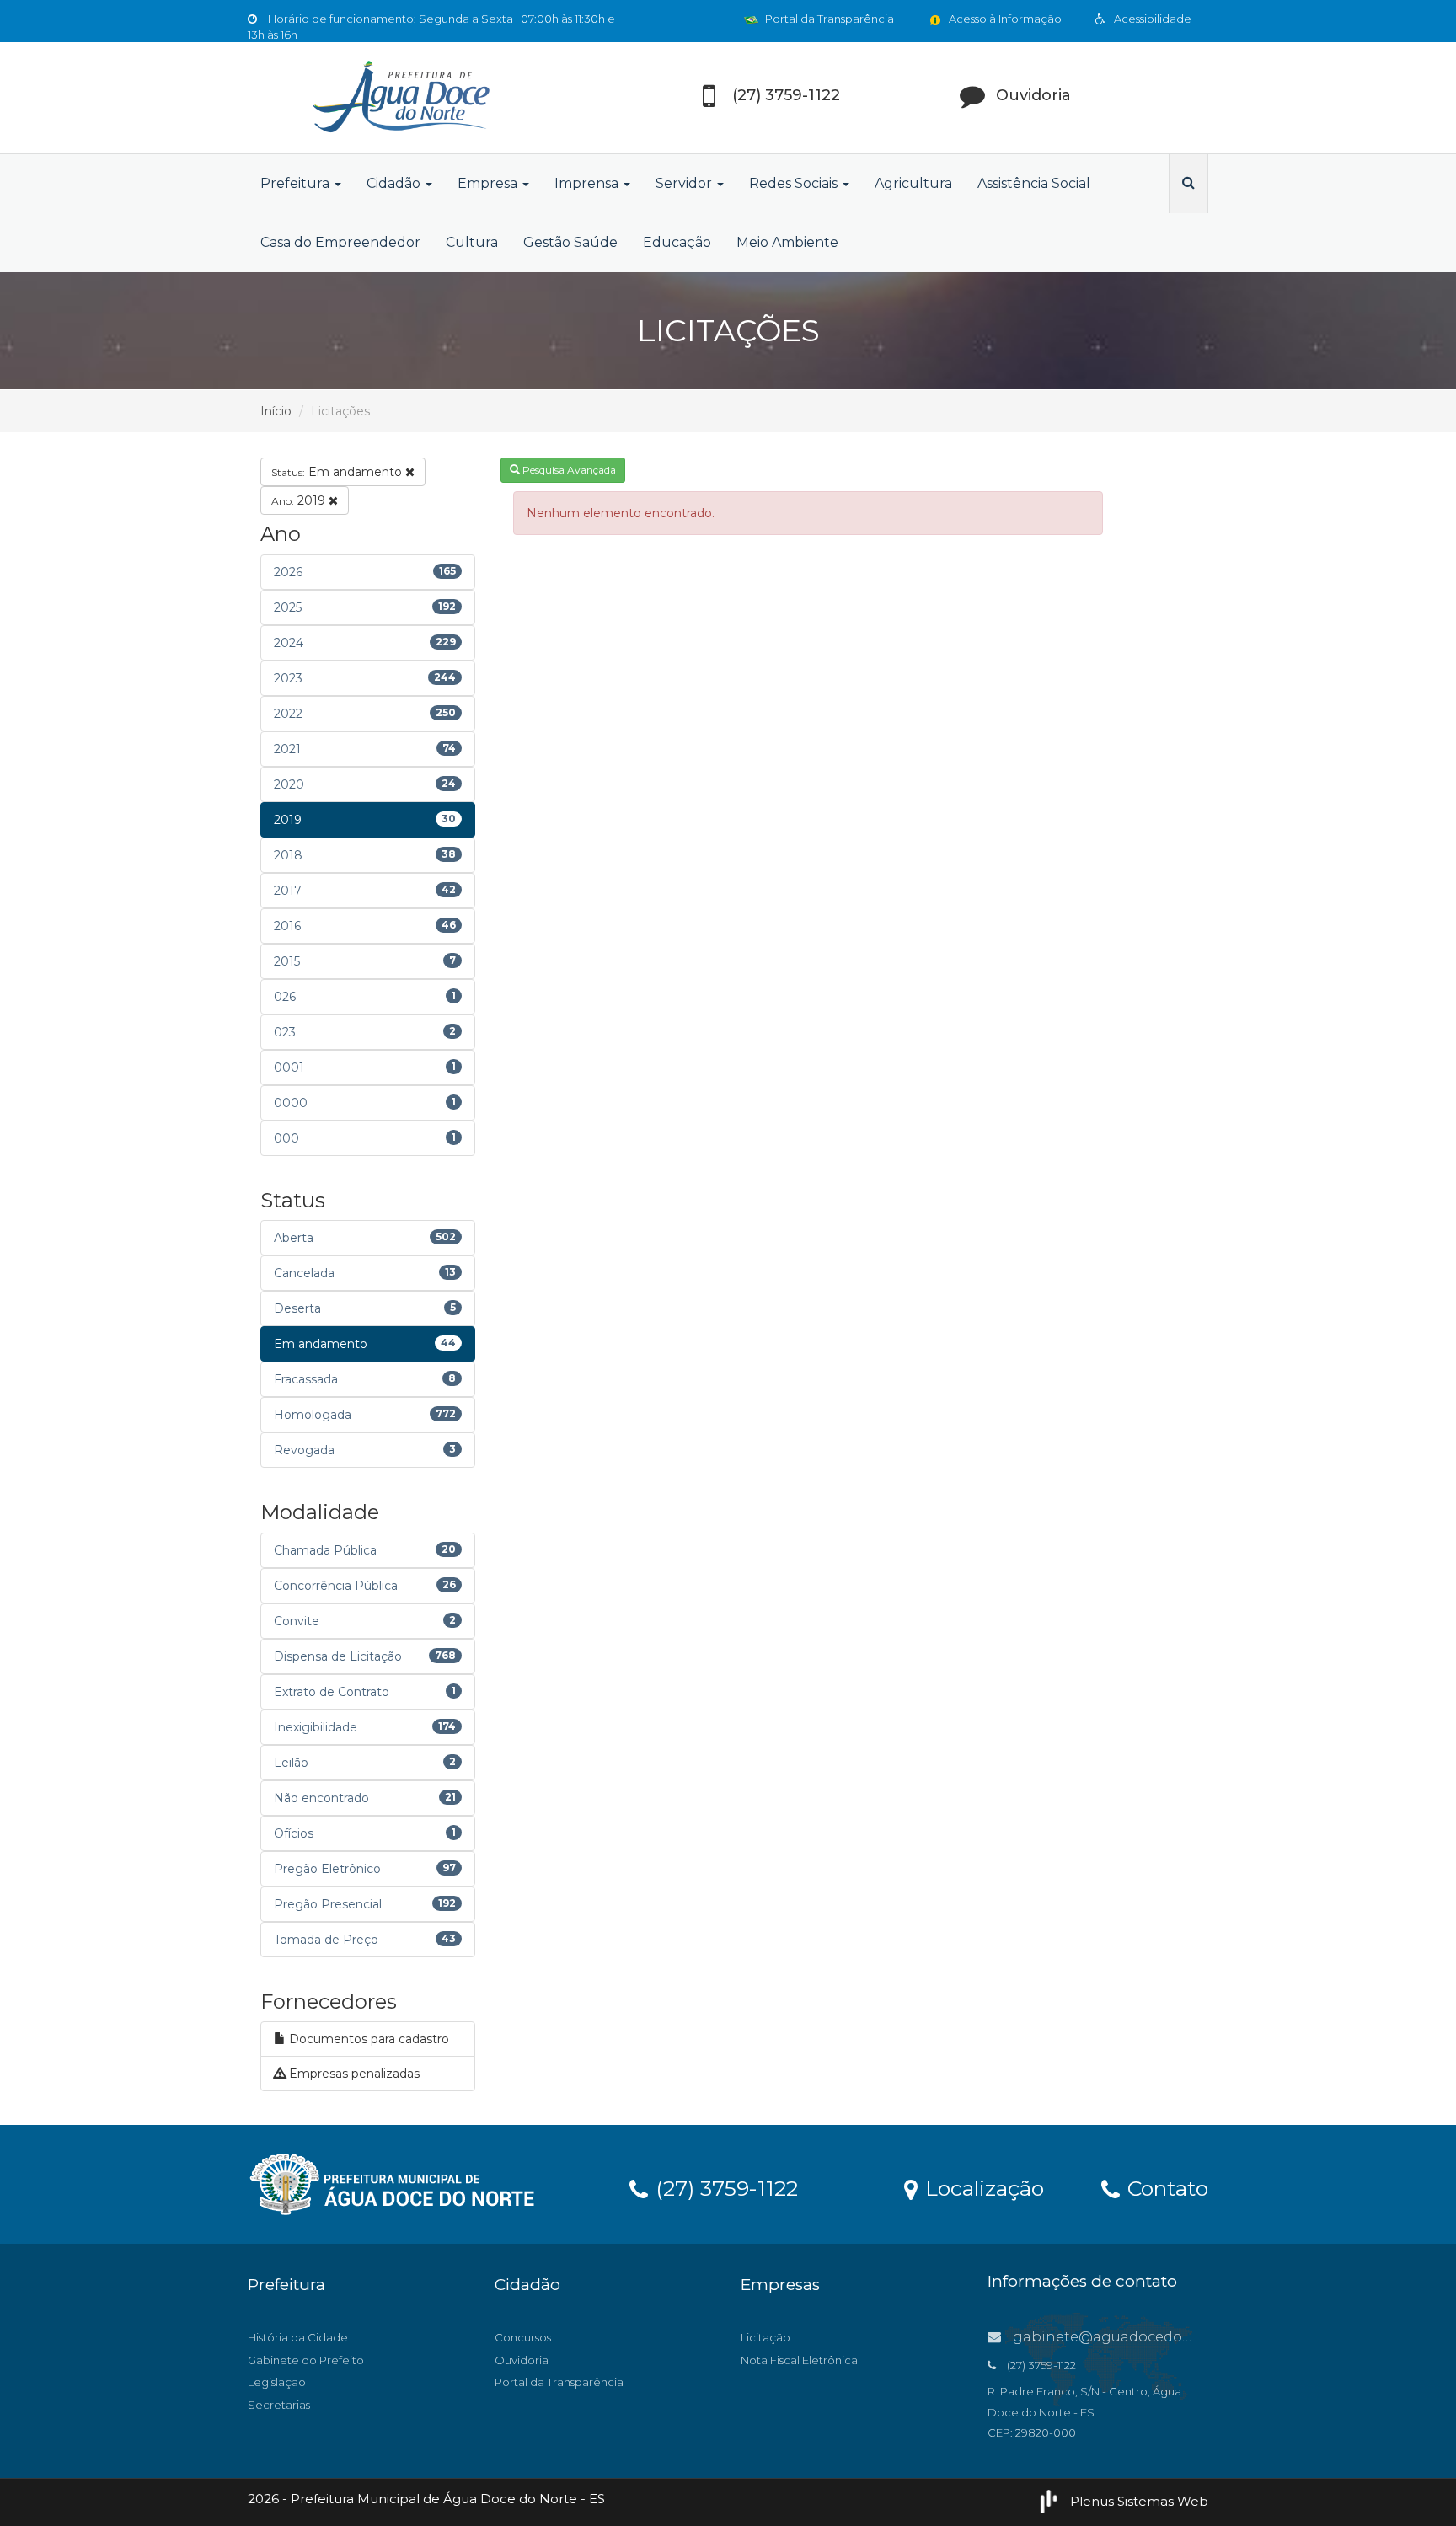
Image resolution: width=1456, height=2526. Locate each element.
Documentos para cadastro (367, 2039)
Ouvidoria (522, 2360)
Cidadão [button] (395, 183)
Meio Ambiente (787, 242)
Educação (677, 242)
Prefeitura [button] (297, 183)
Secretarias (279, 2405)
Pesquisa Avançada (568, 470)
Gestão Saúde (570, 242)
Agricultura (913, 183)
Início (276, 411)
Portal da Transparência (828, 19)
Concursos (523, 2337)
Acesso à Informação (1004, 19)
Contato (1165, 2187)
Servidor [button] (685, 183)
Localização (982, 2187)
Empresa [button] (489, 183)
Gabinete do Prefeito (306, 2360)
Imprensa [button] (588, 183)
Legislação (277, 2382)
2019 (300, 500)
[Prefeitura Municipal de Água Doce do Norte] (399, 98)
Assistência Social (1034, 183)
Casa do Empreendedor (340, 242)
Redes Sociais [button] (795, 183)
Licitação (765, 2337)
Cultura (472, 242)
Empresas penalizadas (353, 2074)
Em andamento (338, 472)
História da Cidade (298, 2337)
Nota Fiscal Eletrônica (799, 2360)
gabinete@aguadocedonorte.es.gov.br (1148, 2337)
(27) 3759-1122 (724, 2187)
